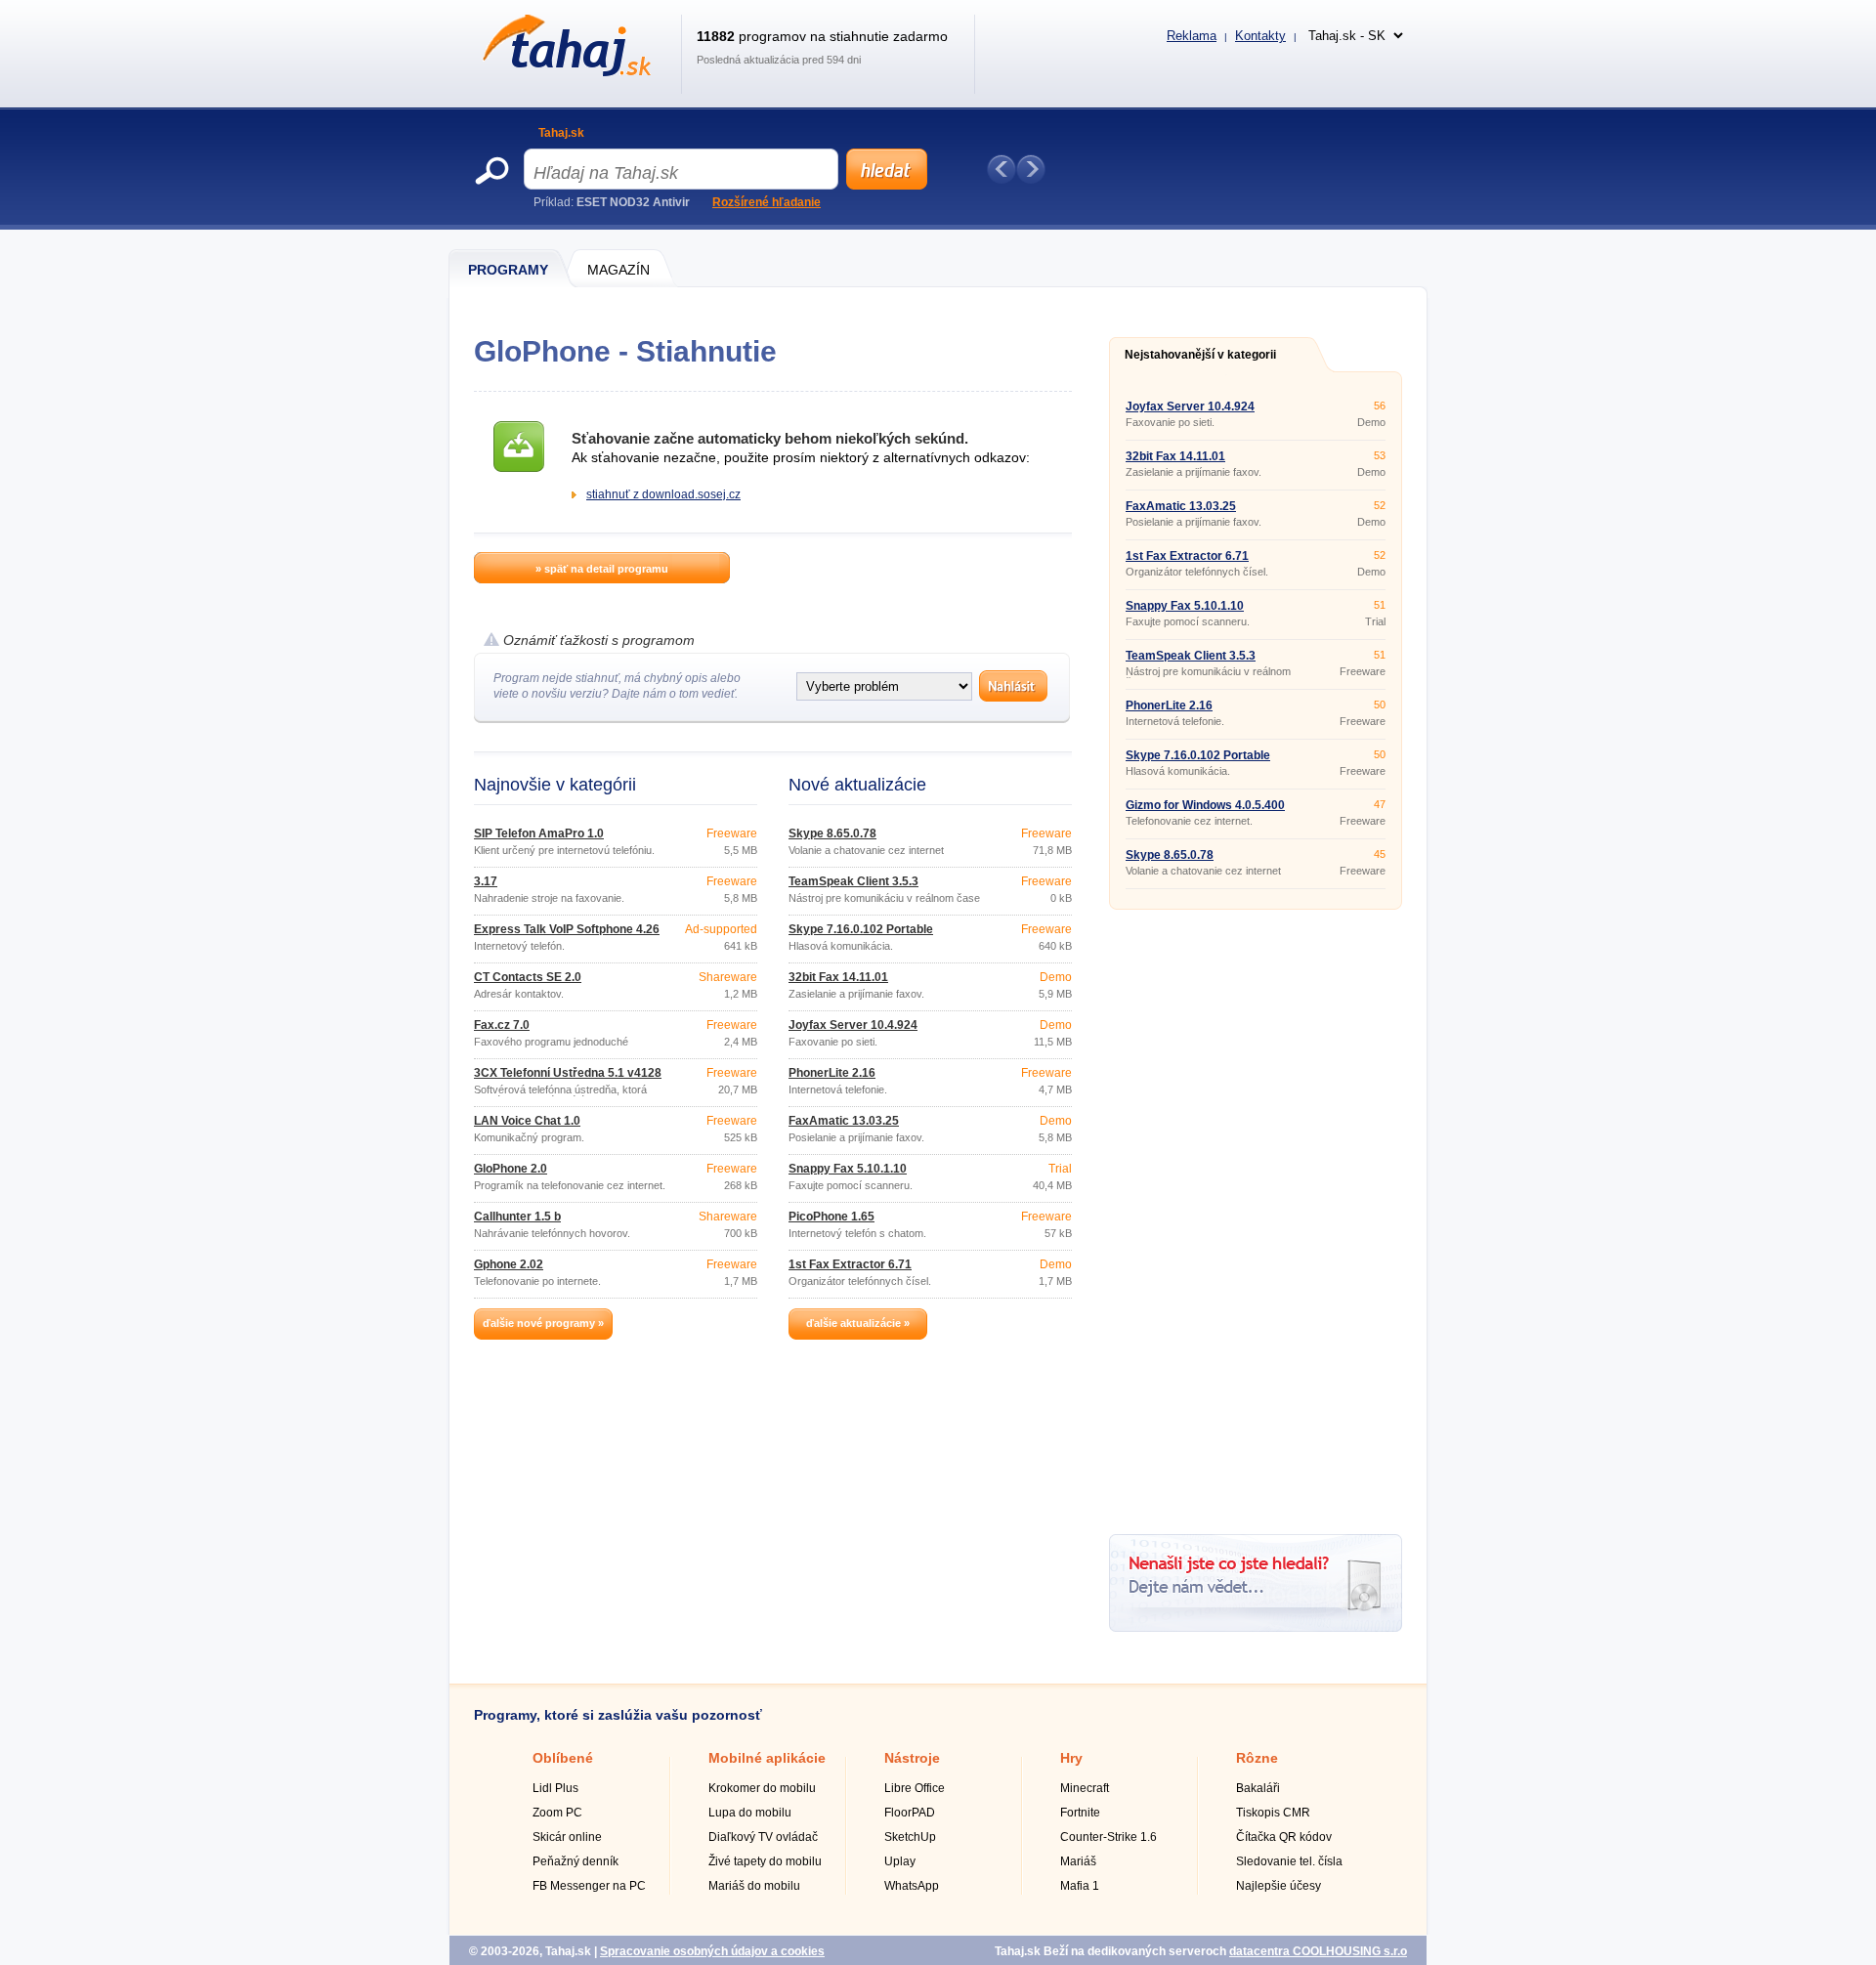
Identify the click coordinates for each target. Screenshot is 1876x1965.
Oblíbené (563, 1758)
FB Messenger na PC (589, 1886)
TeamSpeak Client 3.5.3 (853, 881)
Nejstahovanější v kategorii (1200, 355)
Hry (1071, 1758)
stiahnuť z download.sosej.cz (663, 494)
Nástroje (912, 1758)
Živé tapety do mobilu (765, 1861)
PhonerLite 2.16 (832, 1073)
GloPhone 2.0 (511, 1169)
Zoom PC (557, 1813)
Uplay (900, 1861)
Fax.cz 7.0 (502, 1025)
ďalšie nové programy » (543, 1323)
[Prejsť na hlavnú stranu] (563, 72)
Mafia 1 (1080, 1886)
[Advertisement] (1256, 1215)
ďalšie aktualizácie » (858, 1323)
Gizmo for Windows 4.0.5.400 (1205, 805)
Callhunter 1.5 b (517, 1217)
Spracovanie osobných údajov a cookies (712, 1951)
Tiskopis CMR (1273, 1813)
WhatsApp (912, 1886)
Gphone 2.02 (509, 1264)
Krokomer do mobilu (762, 1788)
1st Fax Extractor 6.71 (850, 1264)
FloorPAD (910, 1813)
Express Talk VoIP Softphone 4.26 (567, 929)
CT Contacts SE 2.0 (528, 977)
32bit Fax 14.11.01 (838, 977)
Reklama (1192, 36)
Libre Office (915, 1788)
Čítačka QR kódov (1284, 1837)
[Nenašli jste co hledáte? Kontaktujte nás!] (1256, 1628)
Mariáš (1078, 1861)
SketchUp (910, 1837)
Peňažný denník (576, 1861)
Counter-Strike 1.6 (1109, 1837)
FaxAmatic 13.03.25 (844, 1121)
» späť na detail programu (602, 569)
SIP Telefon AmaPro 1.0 (539, 833)
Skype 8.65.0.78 (832, 833)
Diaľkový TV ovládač (763, 1837)
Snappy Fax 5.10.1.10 (848, 1169)
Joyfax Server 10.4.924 (853, 1025)
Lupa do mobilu (750, 1813)
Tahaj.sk (561, 133)
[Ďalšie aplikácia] (1031, 169)
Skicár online (567, 1837)
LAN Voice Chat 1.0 (527, 1121)
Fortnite (1080, 1813)
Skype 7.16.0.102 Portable (861, 929)
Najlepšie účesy (1279, 1886)
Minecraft (1085, 1788)
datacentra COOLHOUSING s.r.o (1318, 1951)
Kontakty (1260, 36)
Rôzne (1257, 1758)
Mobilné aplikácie (767, 1758)
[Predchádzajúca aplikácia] (1002, 169)
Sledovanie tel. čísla (1289, 1861)
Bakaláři (1258, 1788)
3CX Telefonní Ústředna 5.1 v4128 (568, 1073)
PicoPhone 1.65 (831, 1217)
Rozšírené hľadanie (767, 202)
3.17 (486, 881)
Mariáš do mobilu (754, 1886)
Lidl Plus (555, 1788)
